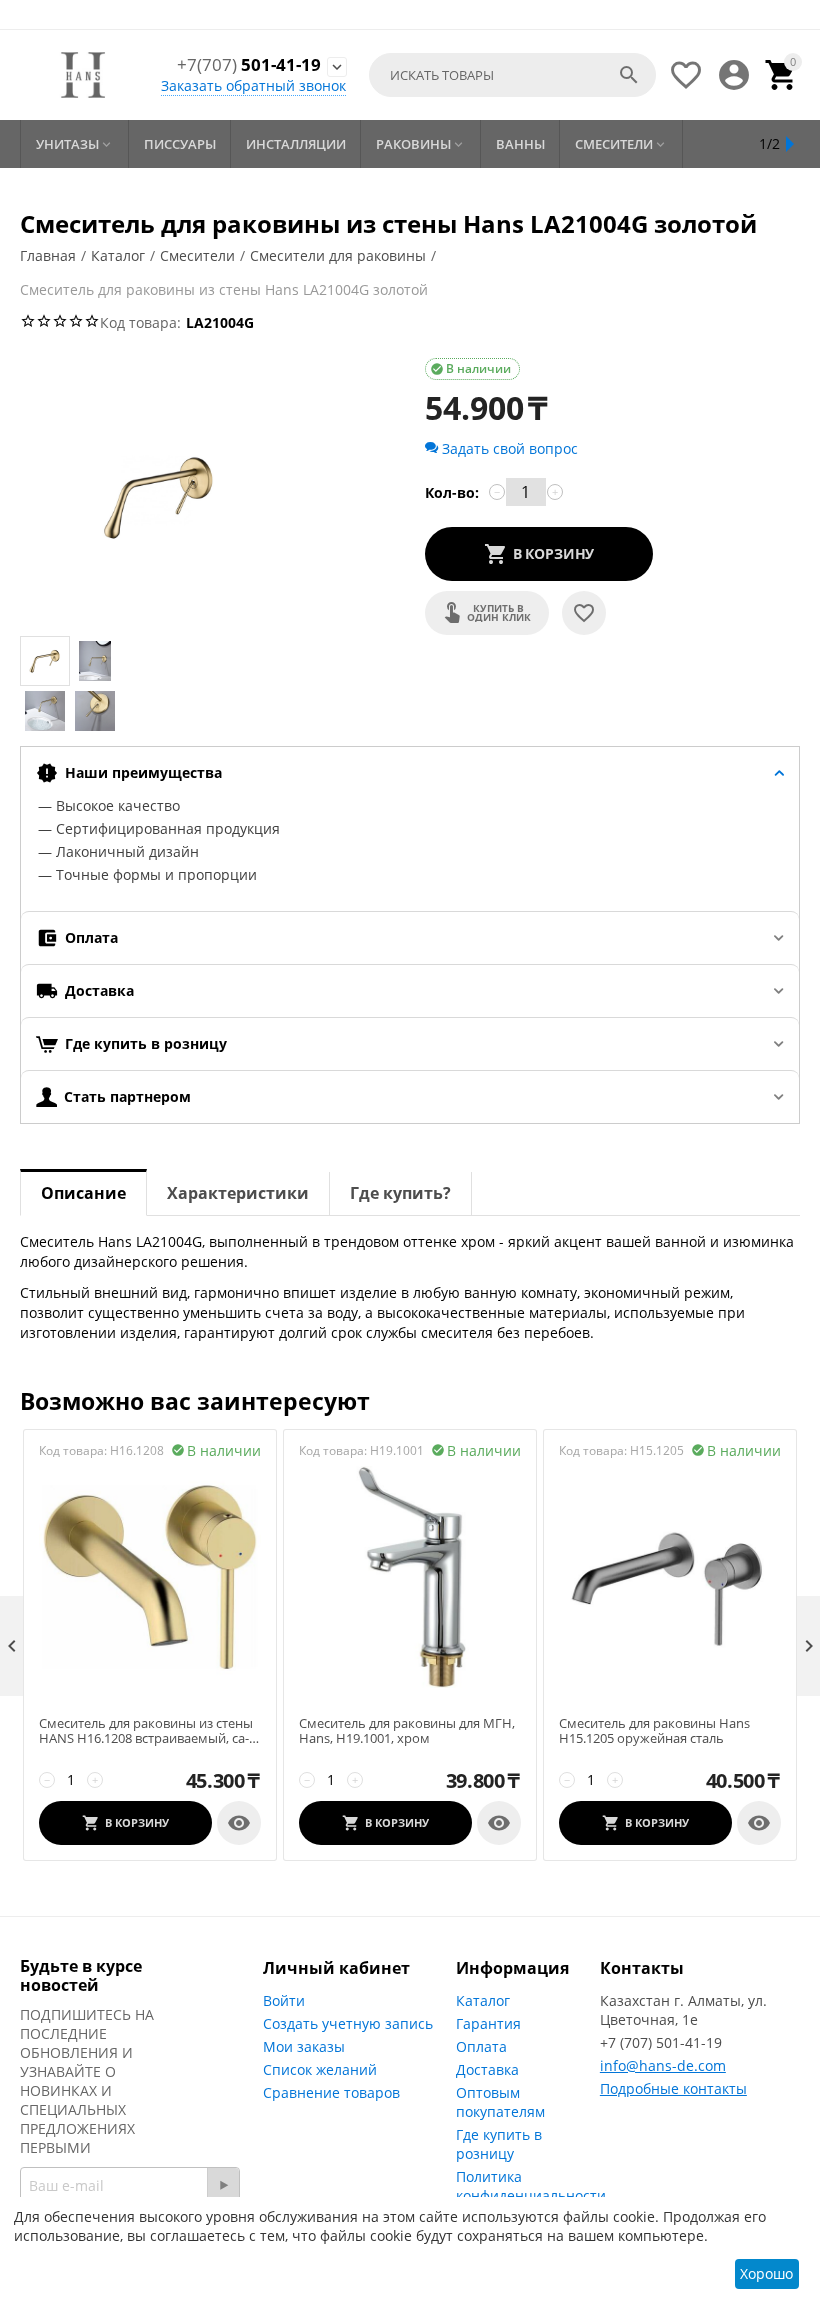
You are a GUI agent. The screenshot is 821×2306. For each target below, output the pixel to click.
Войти (284, 2000)
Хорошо (766, 2273)
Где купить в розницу (499, 2144)
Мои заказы (304, 2046)
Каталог (483, 2000)
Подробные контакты (673, 2088)
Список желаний (320, 2069)
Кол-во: (452, 492)
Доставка (487, 2069)
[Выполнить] (223, 2185)
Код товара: (140, 322)
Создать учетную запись (348, 2023)
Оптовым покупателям (500, 2102)
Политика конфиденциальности (531, 2186)
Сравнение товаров (331, 2092)
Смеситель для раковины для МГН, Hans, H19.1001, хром (407, 1731)
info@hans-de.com (663, 2065)
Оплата (481, 2046)
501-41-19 (249, 65)
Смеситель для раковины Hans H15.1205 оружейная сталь (654, 1731)
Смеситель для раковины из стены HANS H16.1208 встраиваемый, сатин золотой (146, 1731)
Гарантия (488, 2023)
